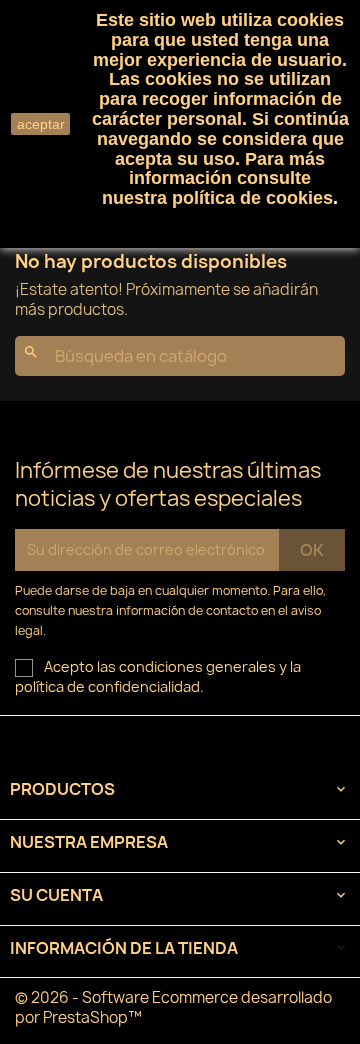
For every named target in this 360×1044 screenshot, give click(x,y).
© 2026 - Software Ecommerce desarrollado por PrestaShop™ (173, 1007)
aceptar (41, 124)
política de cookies (252, 198)
